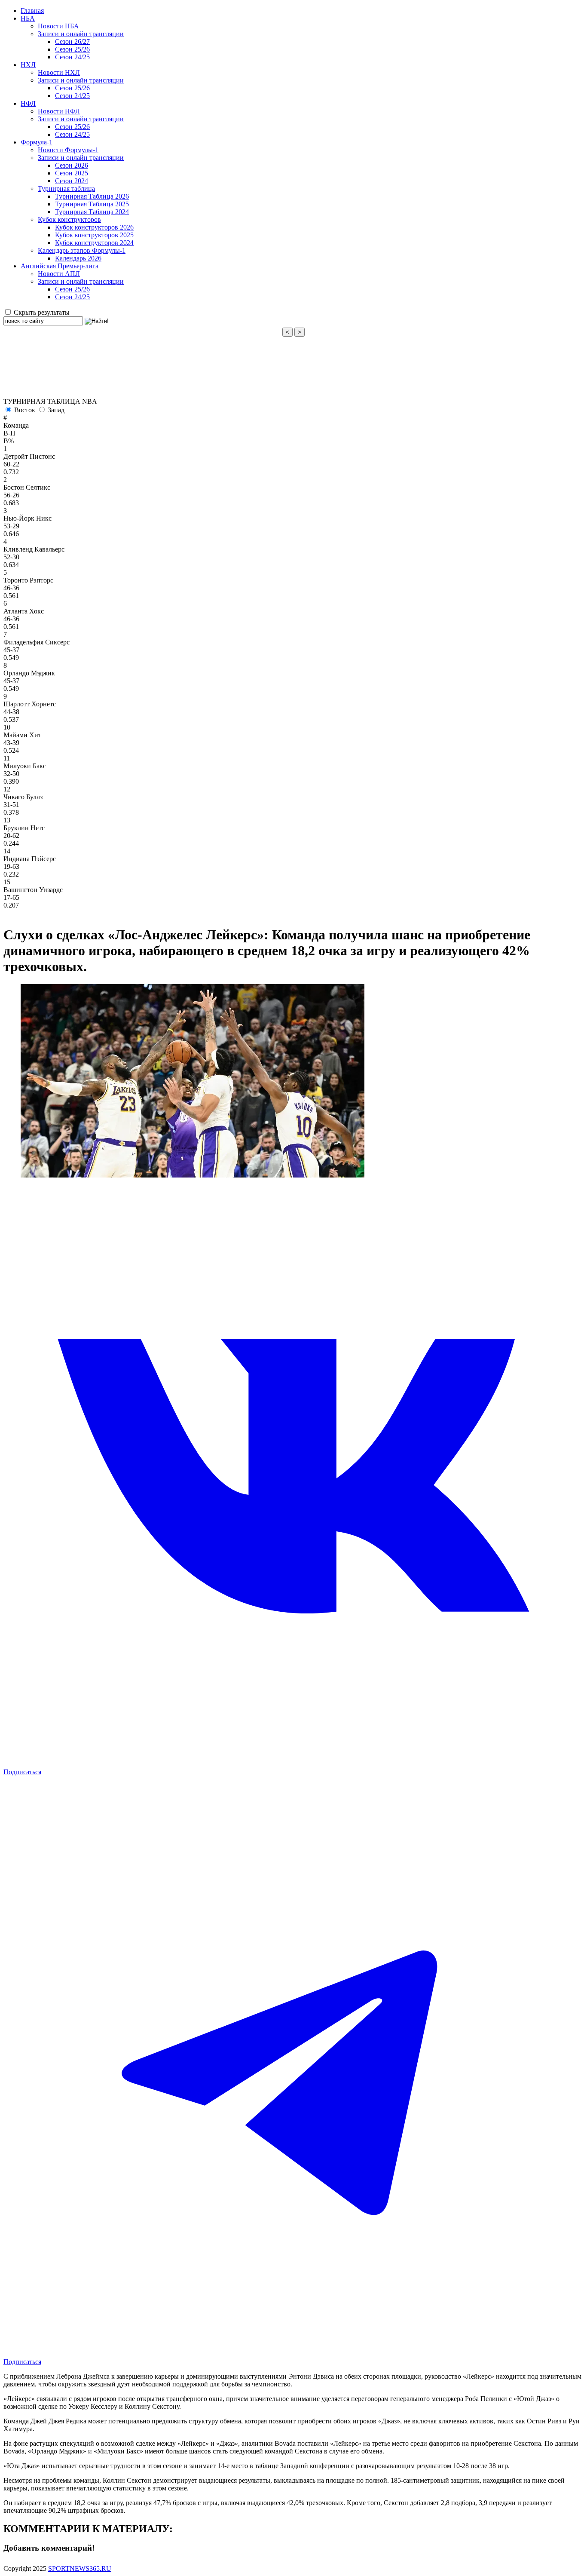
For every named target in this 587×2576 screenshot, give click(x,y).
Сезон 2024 (72, 181)
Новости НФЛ (59, 111)
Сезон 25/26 (72, 49)
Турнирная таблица (66, 189)
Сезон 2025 (72, 173)
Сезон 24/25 (72, 57)
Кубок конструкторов (69, 219)
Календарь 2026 (78, 258)
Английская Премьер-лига (60, 266)
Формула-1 (37, 142)
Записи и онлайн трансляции (81, 34)
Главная (32, 11)
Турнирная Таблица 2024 (92, 212)
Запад (56, 410)
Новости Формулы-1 (68, 150)
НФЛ (28, 103)
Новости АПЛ (59, 274)
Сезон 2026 (72, 165)
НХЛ (28, 65)
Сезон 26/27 (72, 41)
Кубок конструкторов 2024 (94, 243)
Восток (25, 410)
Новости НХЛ (59, 72)
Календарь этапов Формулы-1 (82, 250)
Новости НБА (58, 26)
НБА (28, 18)
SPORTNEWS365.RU (80, 2568)
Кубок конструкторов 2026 (94, 227)
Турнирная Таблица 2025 (92, 204)
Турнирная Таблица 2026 (92, 196)
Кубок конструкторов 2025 (94, 235)
